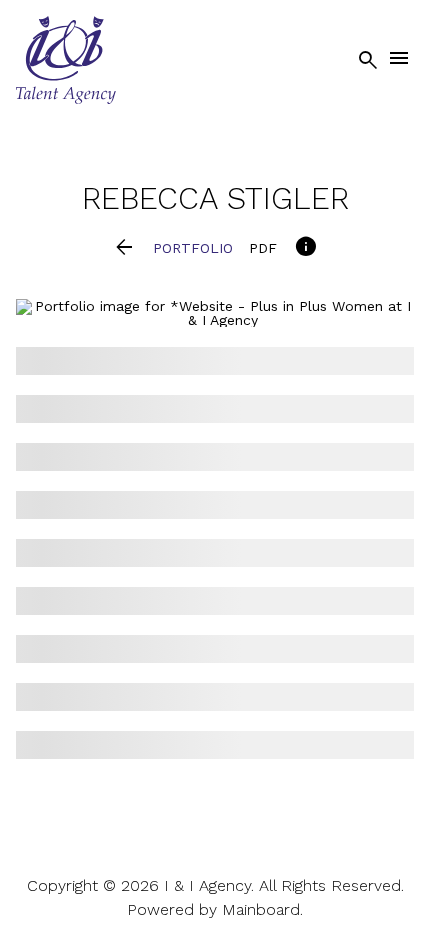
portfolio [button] (193, 248)
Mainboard (261, 909)
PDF (263, 248)
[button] (124, 248)
